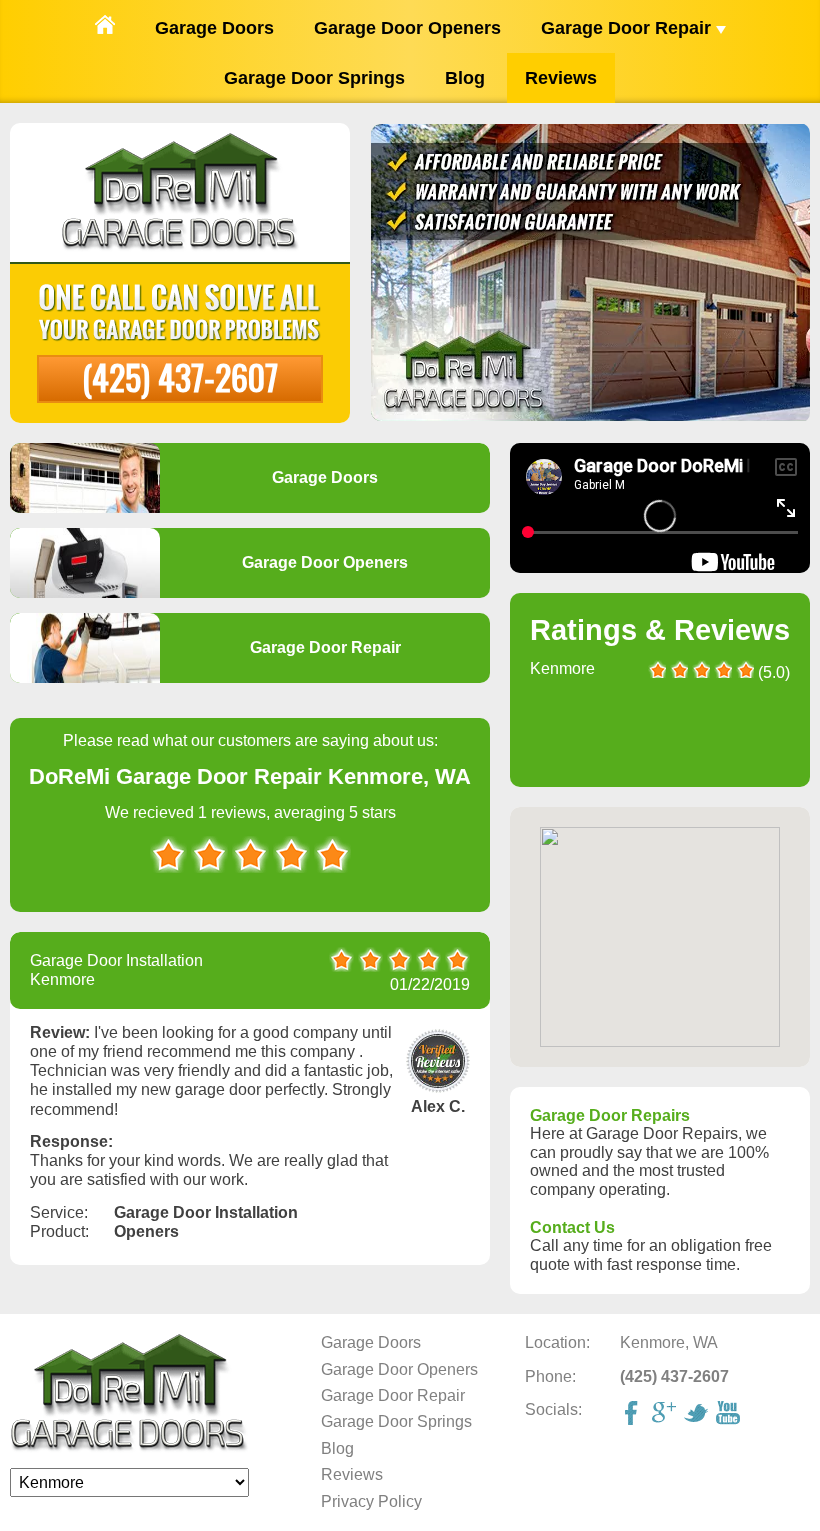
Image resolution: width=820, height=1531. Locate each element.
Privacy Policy (371, 1501)
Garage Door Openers (407, 28)
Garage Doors (214, 28)
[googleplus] (666, 1415)
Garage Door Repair (628, 28)
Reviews (561, 78)
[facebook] (634, 1415)
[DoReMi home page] (129, 1447)
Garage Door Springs (314, 78)
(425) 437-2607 (180, 376)
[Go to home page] (105, 26)
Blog (465, 78)
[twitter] (698, 1415)
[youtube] (730, 1415)
